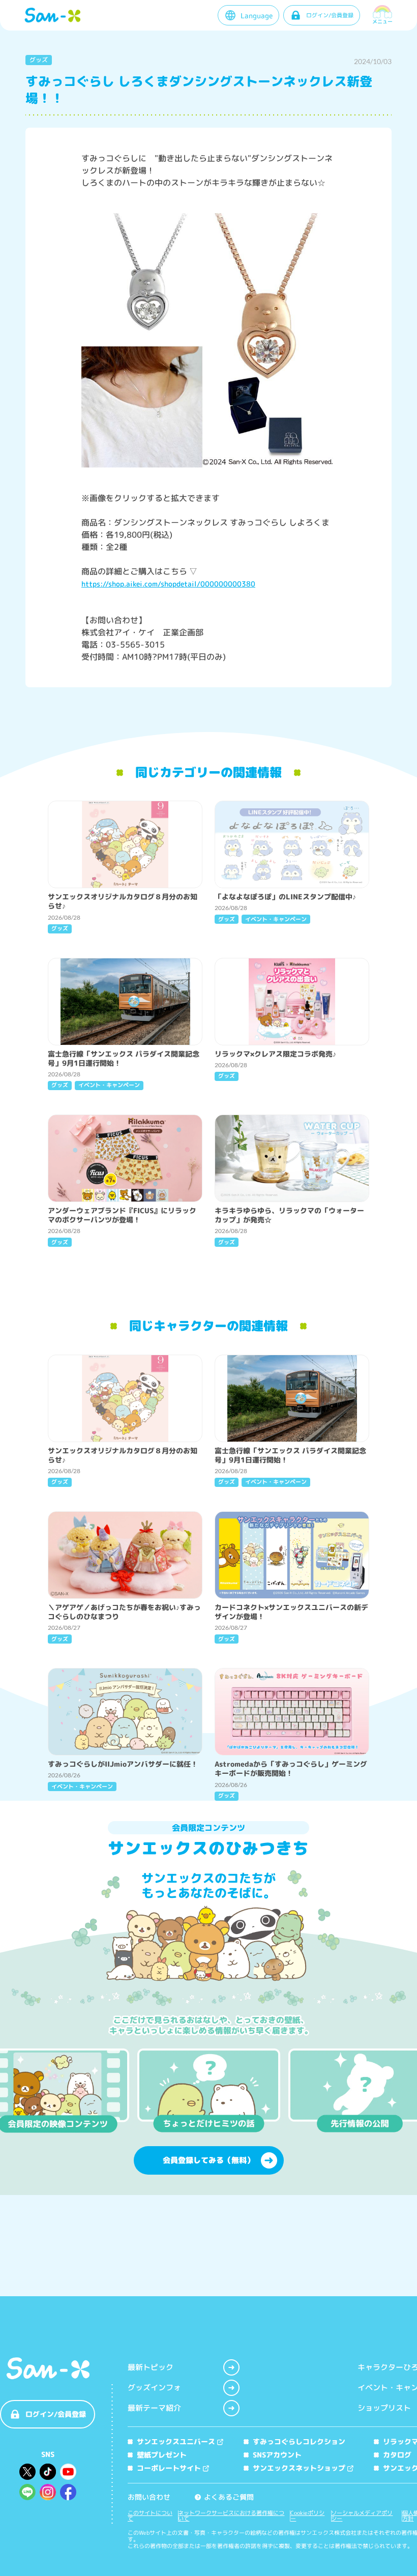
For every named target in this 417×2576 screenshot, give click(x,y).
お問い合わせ (149, 2497)
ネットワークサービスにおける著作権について (231, 2516)
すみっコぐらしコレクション (299, 2441)
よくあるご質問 (225, 2497)
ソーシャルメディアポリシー (362, 2516)
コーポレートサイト (169, 2468)
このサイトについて (150, 2516)
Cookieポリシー (307, 2516)
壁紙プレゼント (162, 2455)
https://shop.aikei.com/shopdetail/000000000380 (168, 584)
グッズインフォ (154, 2388)
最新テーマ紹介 (154, 2408)
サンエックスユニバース (176, 2441)
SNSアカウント (277, 2455)
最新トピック (151, 2367)
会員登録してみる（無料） (208, 2160)
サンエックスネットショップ (299, 2468)
